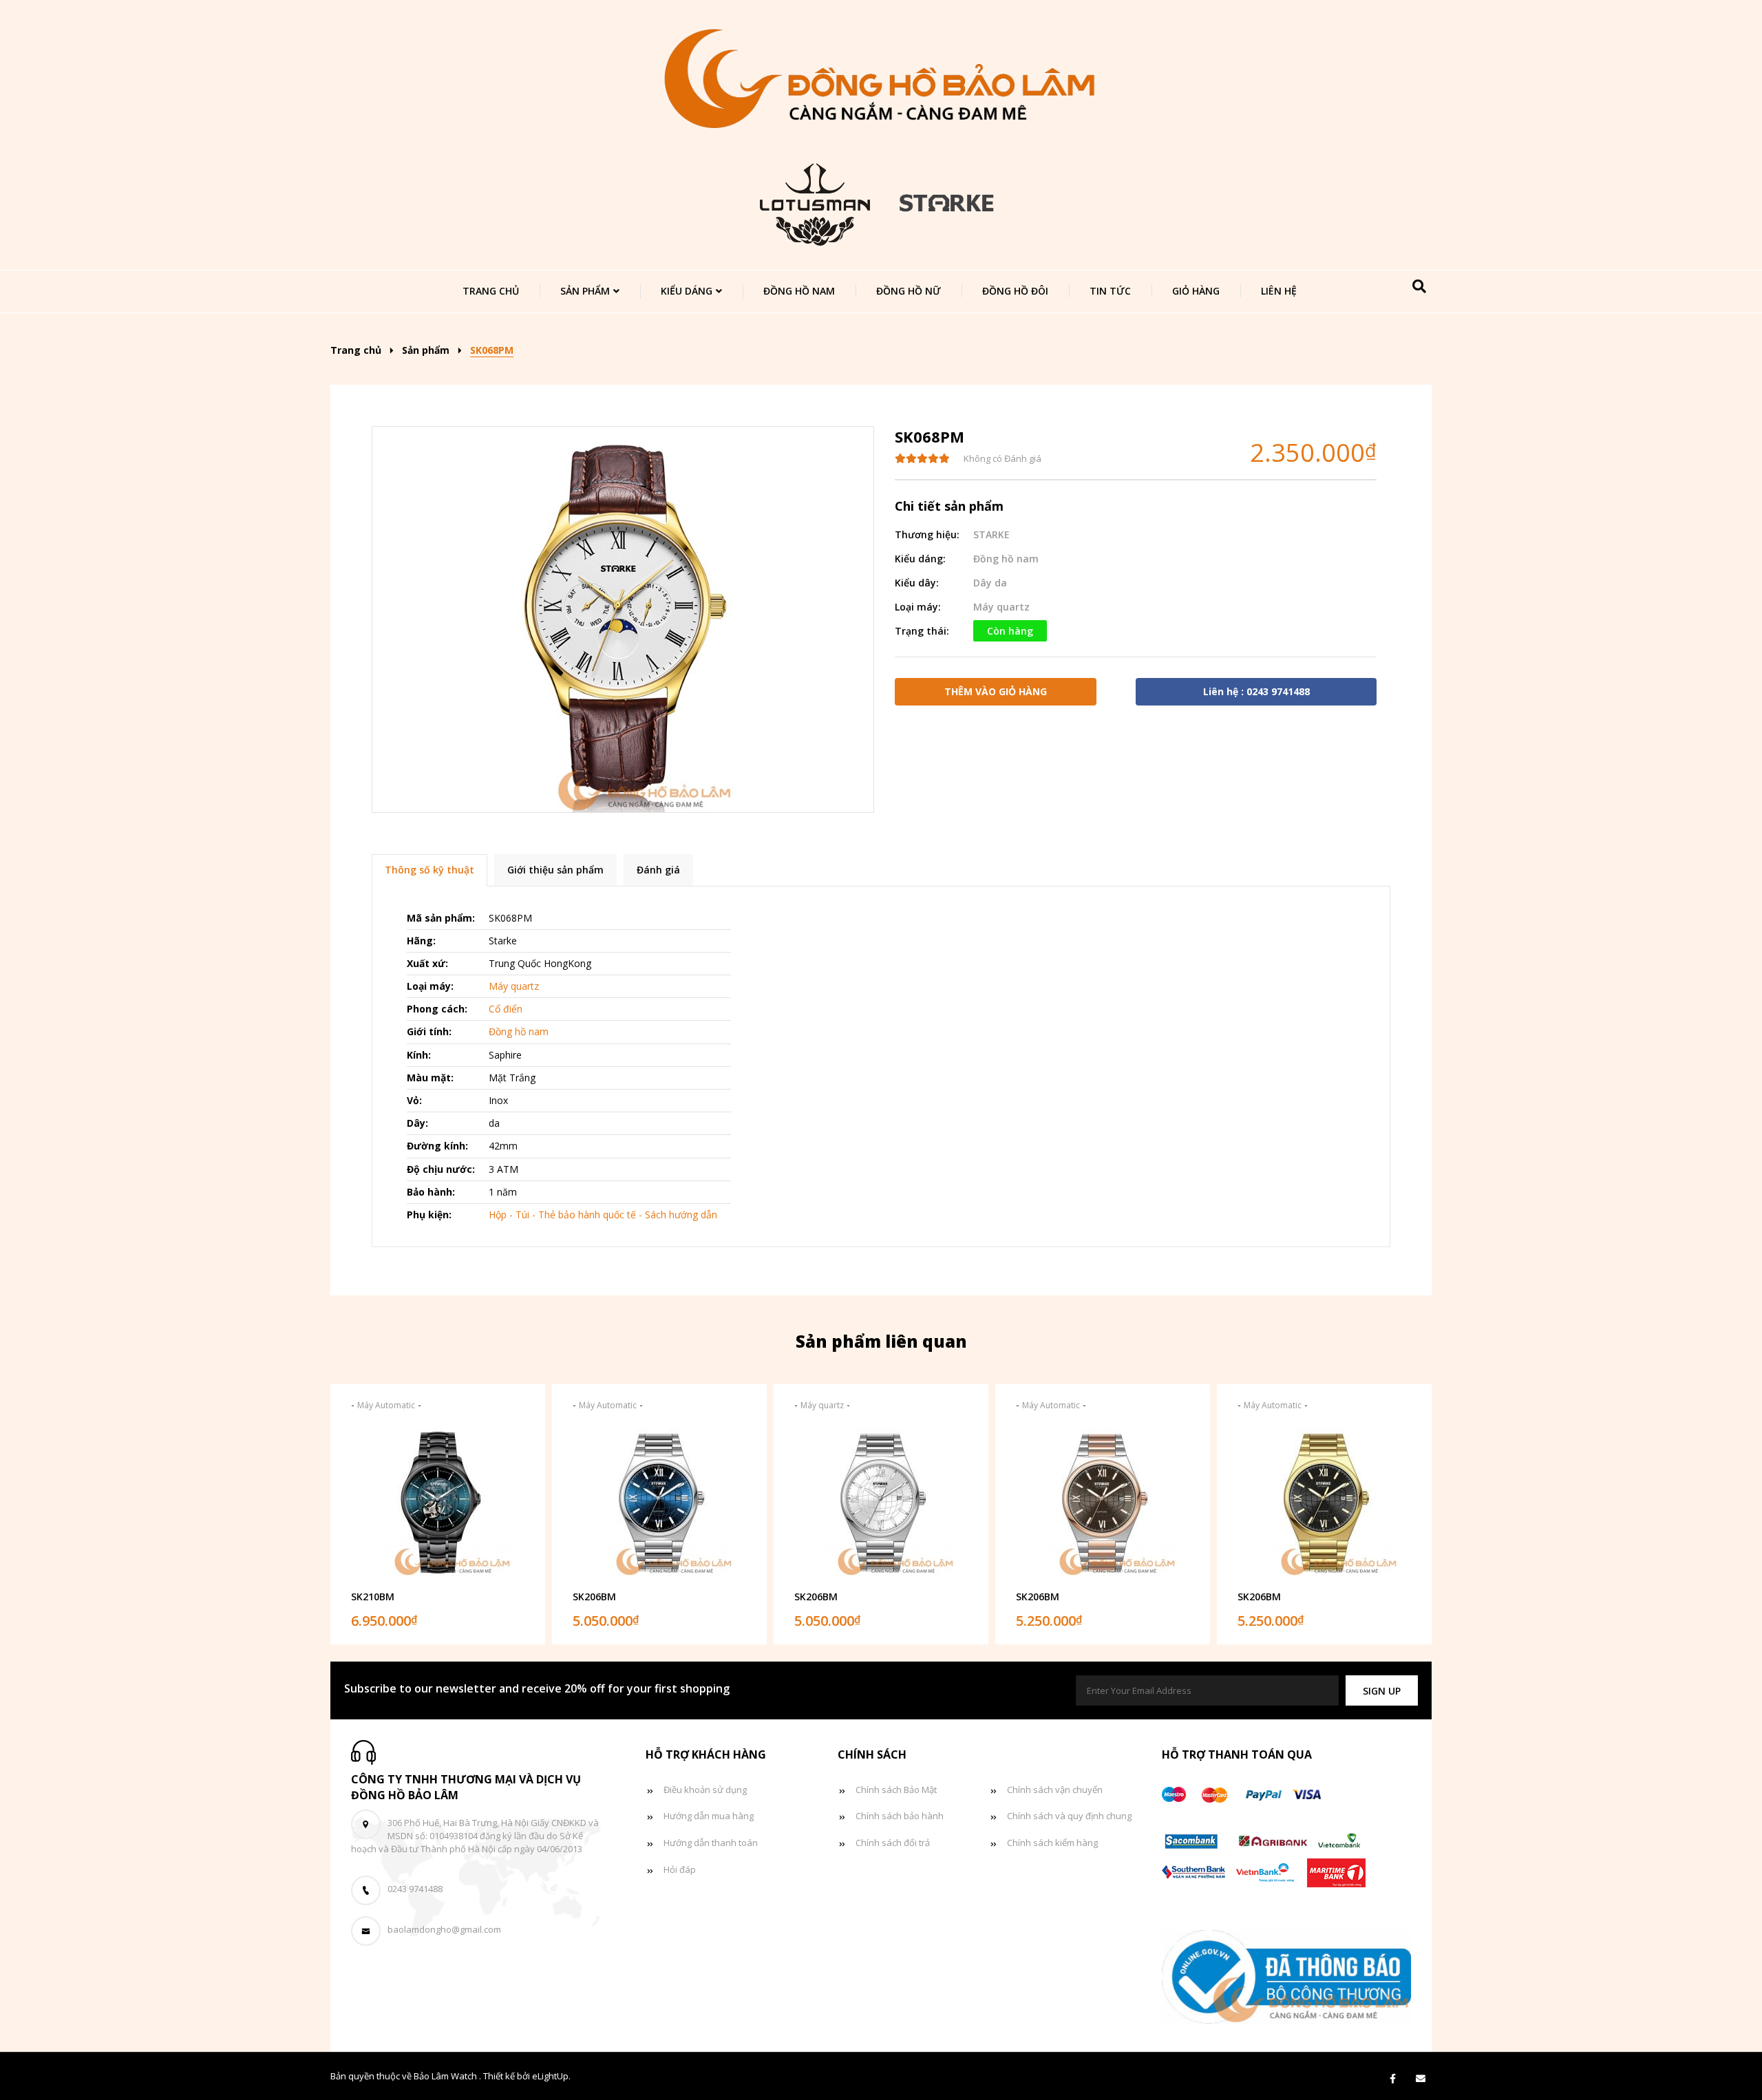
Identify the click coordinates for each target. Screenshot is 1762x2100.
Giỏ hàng (1196, 291)
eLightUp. (551, 2076)
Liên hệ (1279, 291)
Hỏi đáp (680, 1869)
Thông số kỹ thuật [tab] (429, 870)
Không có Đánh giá (1002, 458)
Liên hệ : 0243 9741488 (1256, 691)
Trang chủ (491, 291)
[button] (1382, 1691)
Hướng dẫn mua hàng (709, 1816)
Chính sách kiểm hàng (1052, 1843)
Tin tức (1110, 291)
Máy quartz (1001, 607)
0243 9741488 (415, 1889)
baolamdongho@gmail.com (444, 1929)
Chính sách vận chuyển (1055, 1790)
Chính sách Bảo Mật (896, 1790)
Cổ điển (506, 1009)
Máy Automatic (386, 1405)
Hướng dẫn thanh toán (711, 1843)
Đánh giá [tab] (658, 870)
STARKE (991, 534)
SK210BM (373, 1597)
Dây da (990, 583)
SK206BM (594, 1597)
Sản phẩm (585, 291)
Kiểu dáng (687, 291)
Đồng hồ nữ (909, 291)
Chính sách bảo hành (900, 1816)
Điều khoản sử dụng (705, 1790)
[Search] (1419, 286)
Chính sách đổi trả (893, 1843)
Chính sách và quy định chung (1069, 1816)
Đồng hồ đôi (1015, 291)
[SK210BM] (438, 1503)
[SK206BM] (659, 1503)
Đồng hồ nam (799, 291)
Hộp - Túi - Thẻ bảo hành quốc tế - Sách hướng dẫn (603, 1215)
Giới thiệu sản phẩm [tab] (555, 870)
